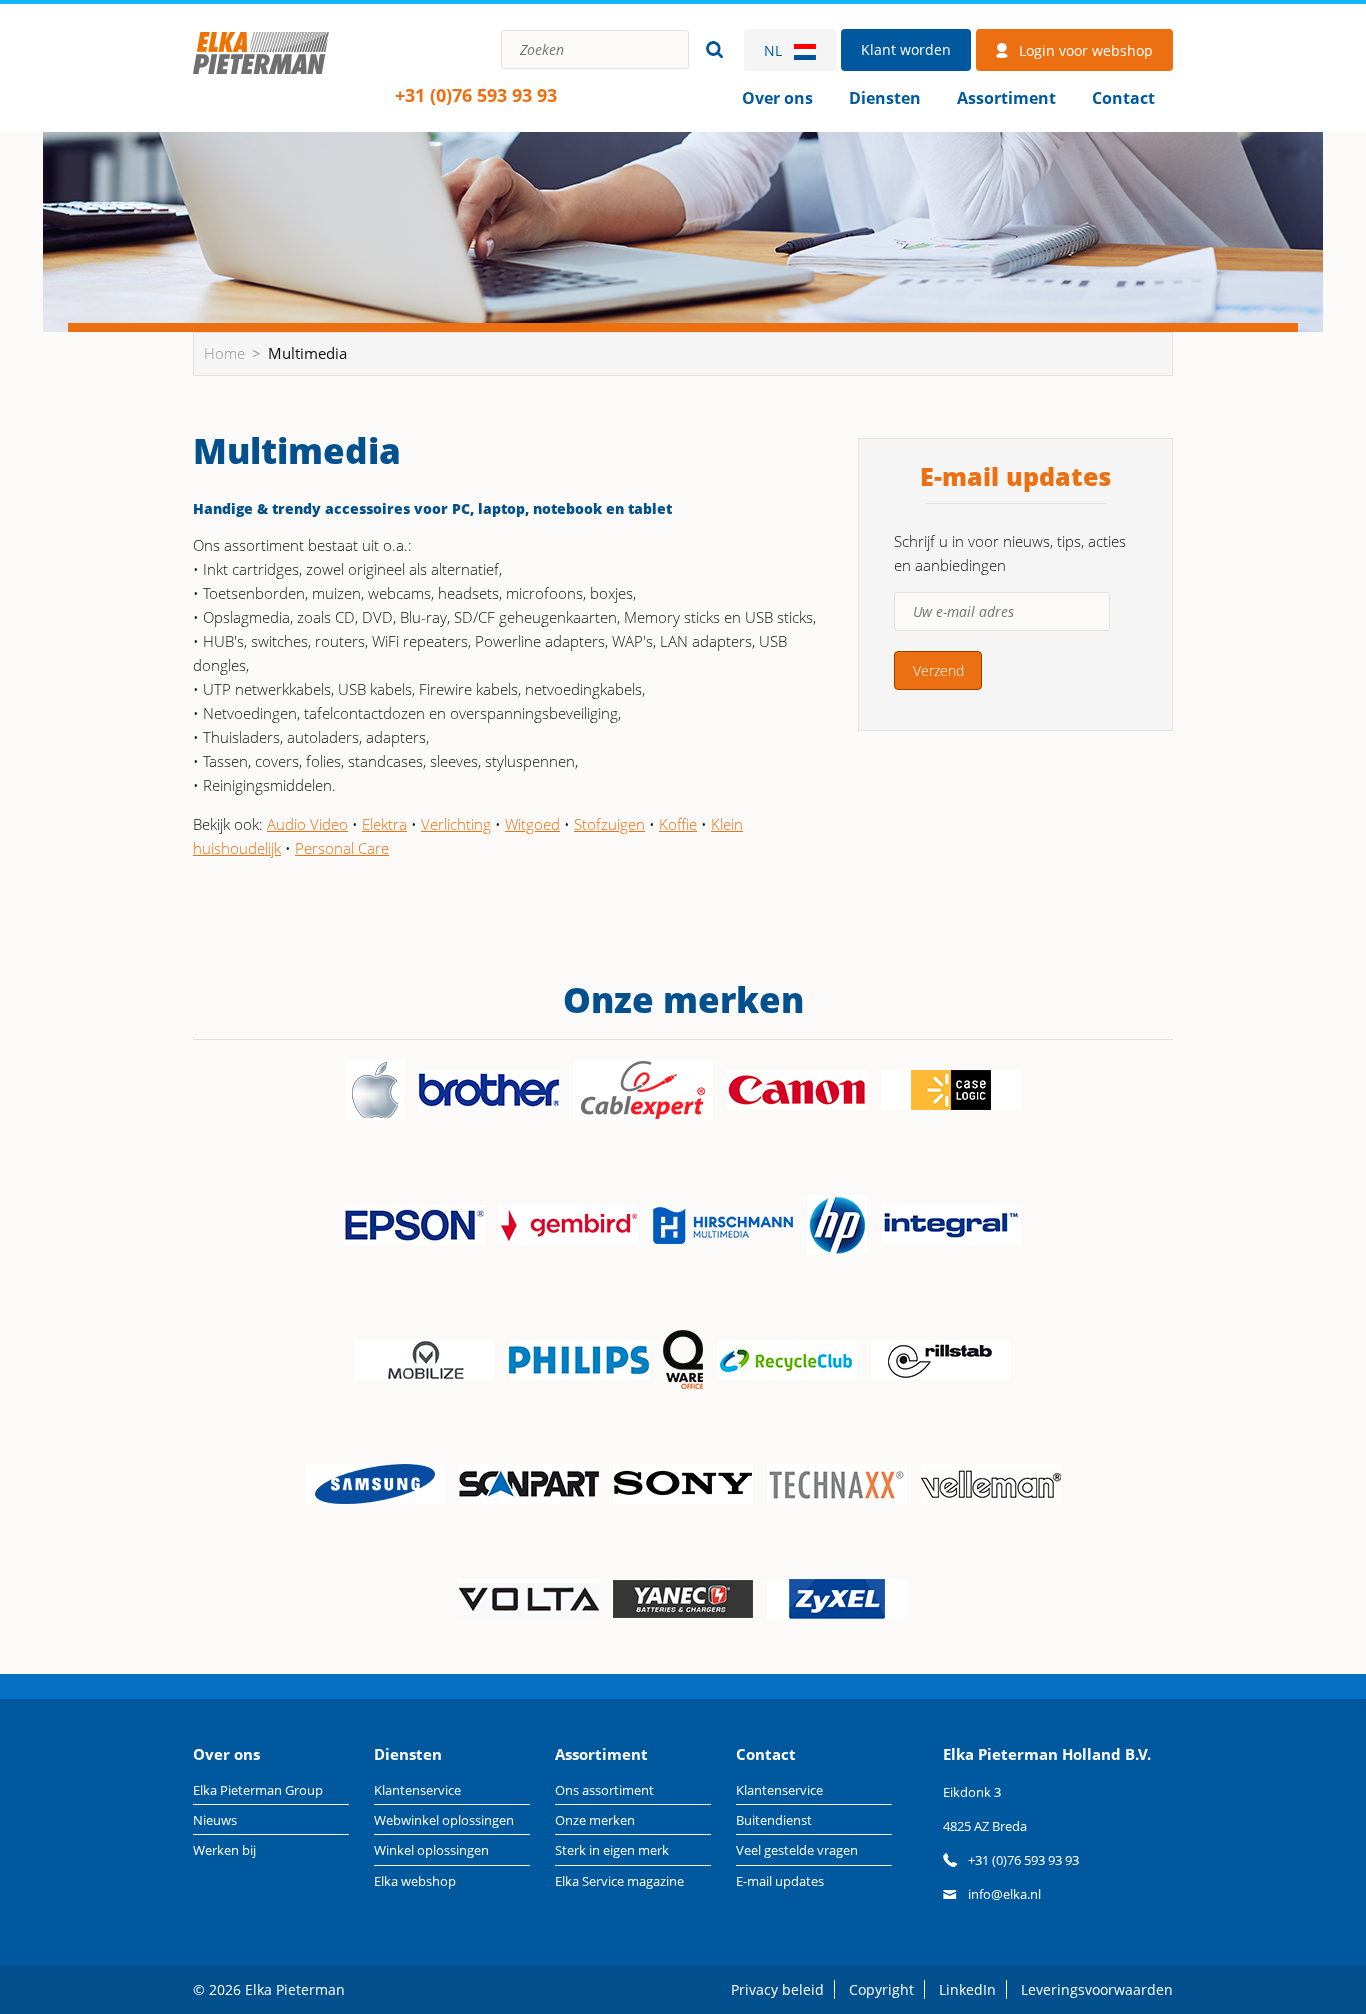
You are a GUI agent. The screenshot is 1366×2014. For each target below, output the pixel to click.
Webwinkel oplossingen (444, 1820)
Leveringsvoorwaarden (1097, 1989)
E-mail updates (780, 1881)
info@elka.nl (1004, 1894)
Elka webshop (415, 1881)
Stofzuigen (609, 824)
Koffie (678, 824)
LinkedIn (967, 1989)
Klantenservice (417, 1790)
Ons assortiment (604, 1790)
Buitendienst (774, 1820)
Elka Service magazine (619, 1881)
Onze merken (595, 1820)
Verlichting (456, 824)
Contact (1123, 98)
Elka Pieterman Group (258, 1790)
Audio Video (307, 824)
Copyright (881, 1989)
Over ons (777, 98)
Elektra (384, 824)
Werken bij (224, 1850)
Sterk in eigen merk (612, 1850)
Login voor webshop (1086, 50)
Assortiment (1006, 98)
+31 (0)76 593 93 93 (476, 95)
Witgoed (532, 824)
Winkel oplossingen (431, 1850)
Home (261, 74)
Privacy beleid (777, 1989)
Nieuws (215, 1820)
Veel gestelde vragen (797, 1850)
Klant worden (906, 49)
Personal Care (342, 848)
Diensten (885, 98)
